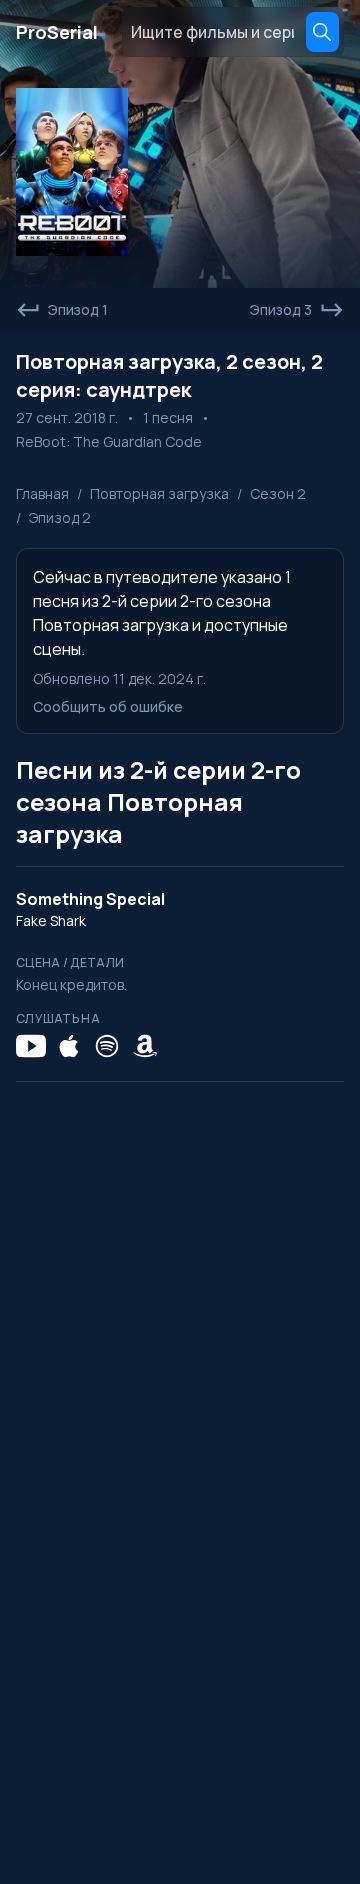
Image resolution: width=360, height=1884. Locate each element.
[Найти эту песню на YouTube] (31, 1046)
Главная (42, 493)
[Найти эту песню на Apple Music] (69, 1046)
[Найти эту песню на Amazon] (145, 1046)
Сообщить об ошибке (108, 706)
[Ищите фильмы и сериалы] (322, 32)
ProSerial (63, 32)
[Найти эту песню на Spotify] (107, 1046)
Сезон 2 (278, 493)
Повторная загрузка (159, 493)
